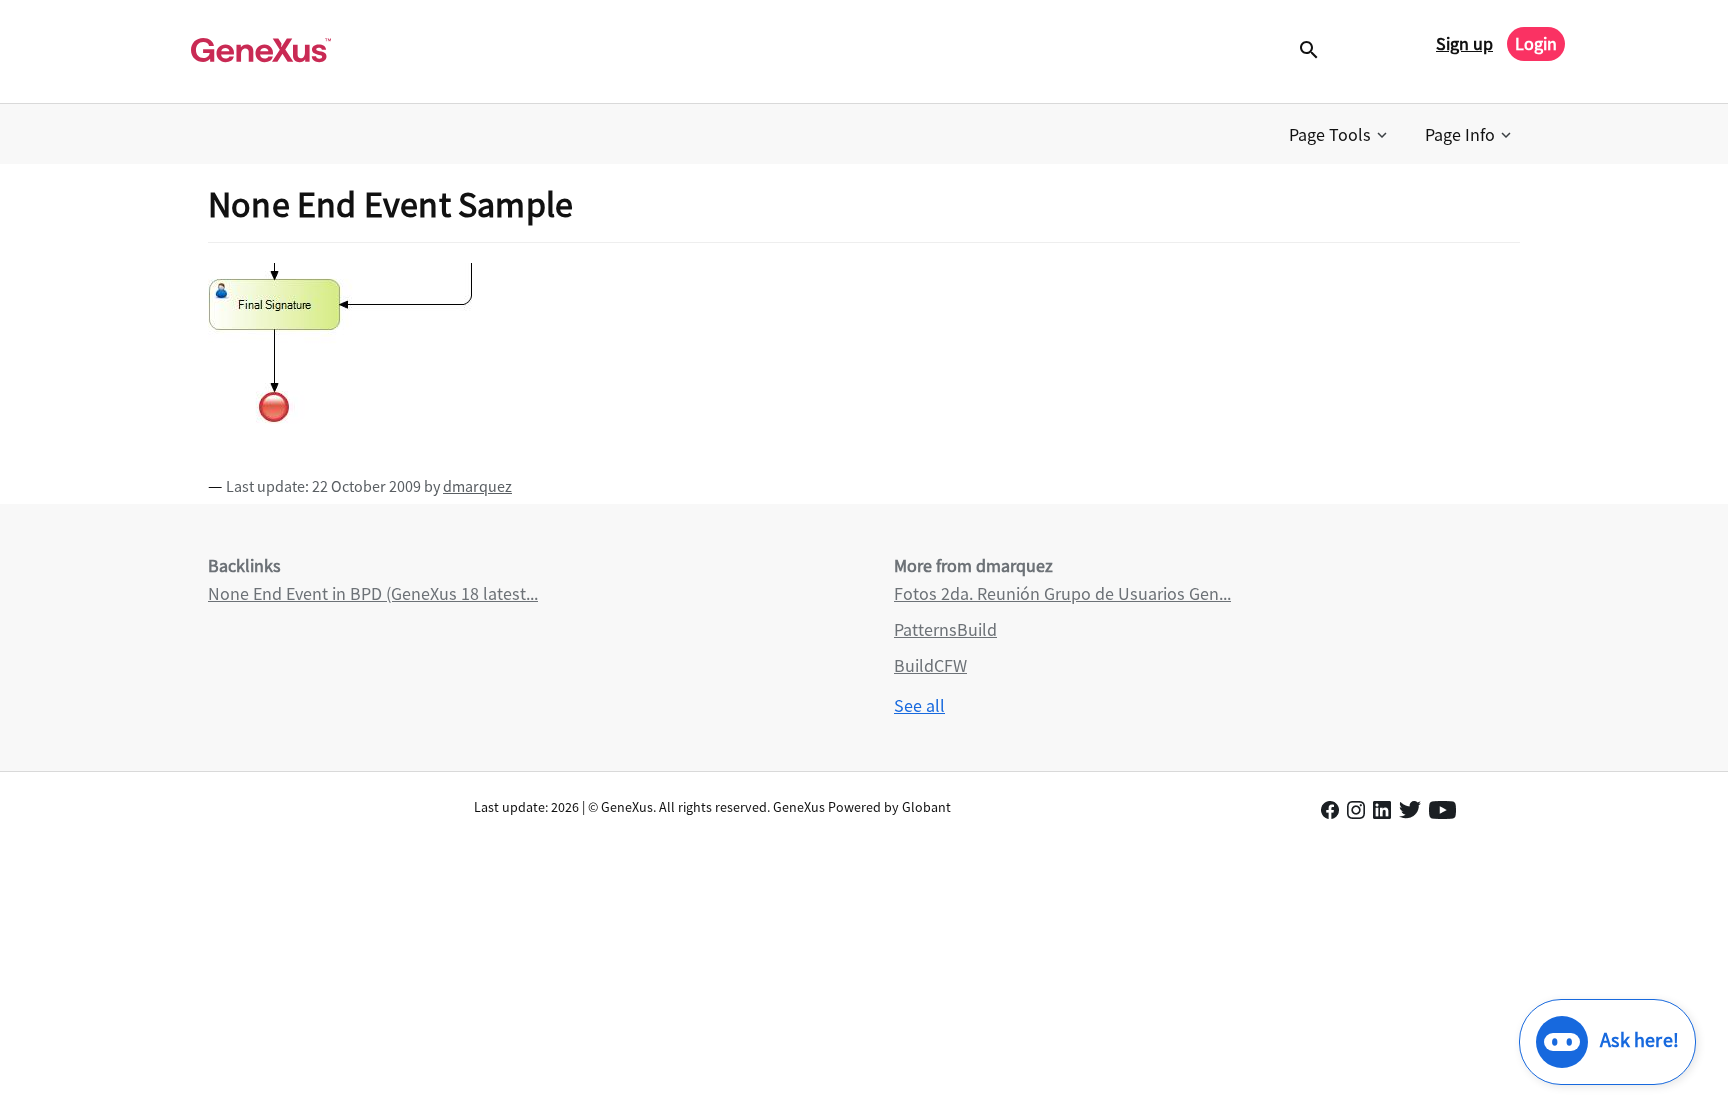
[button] (1340, 135)
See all (919, 705)
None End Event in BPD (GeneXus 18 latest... (373, 593)
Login (1536, 43)
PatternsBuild (945, 629)
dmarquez (477, 486)
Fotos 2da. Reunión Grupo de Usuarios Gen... (1062, 593)
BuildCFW (930, 665)
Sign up (1464, 43)
